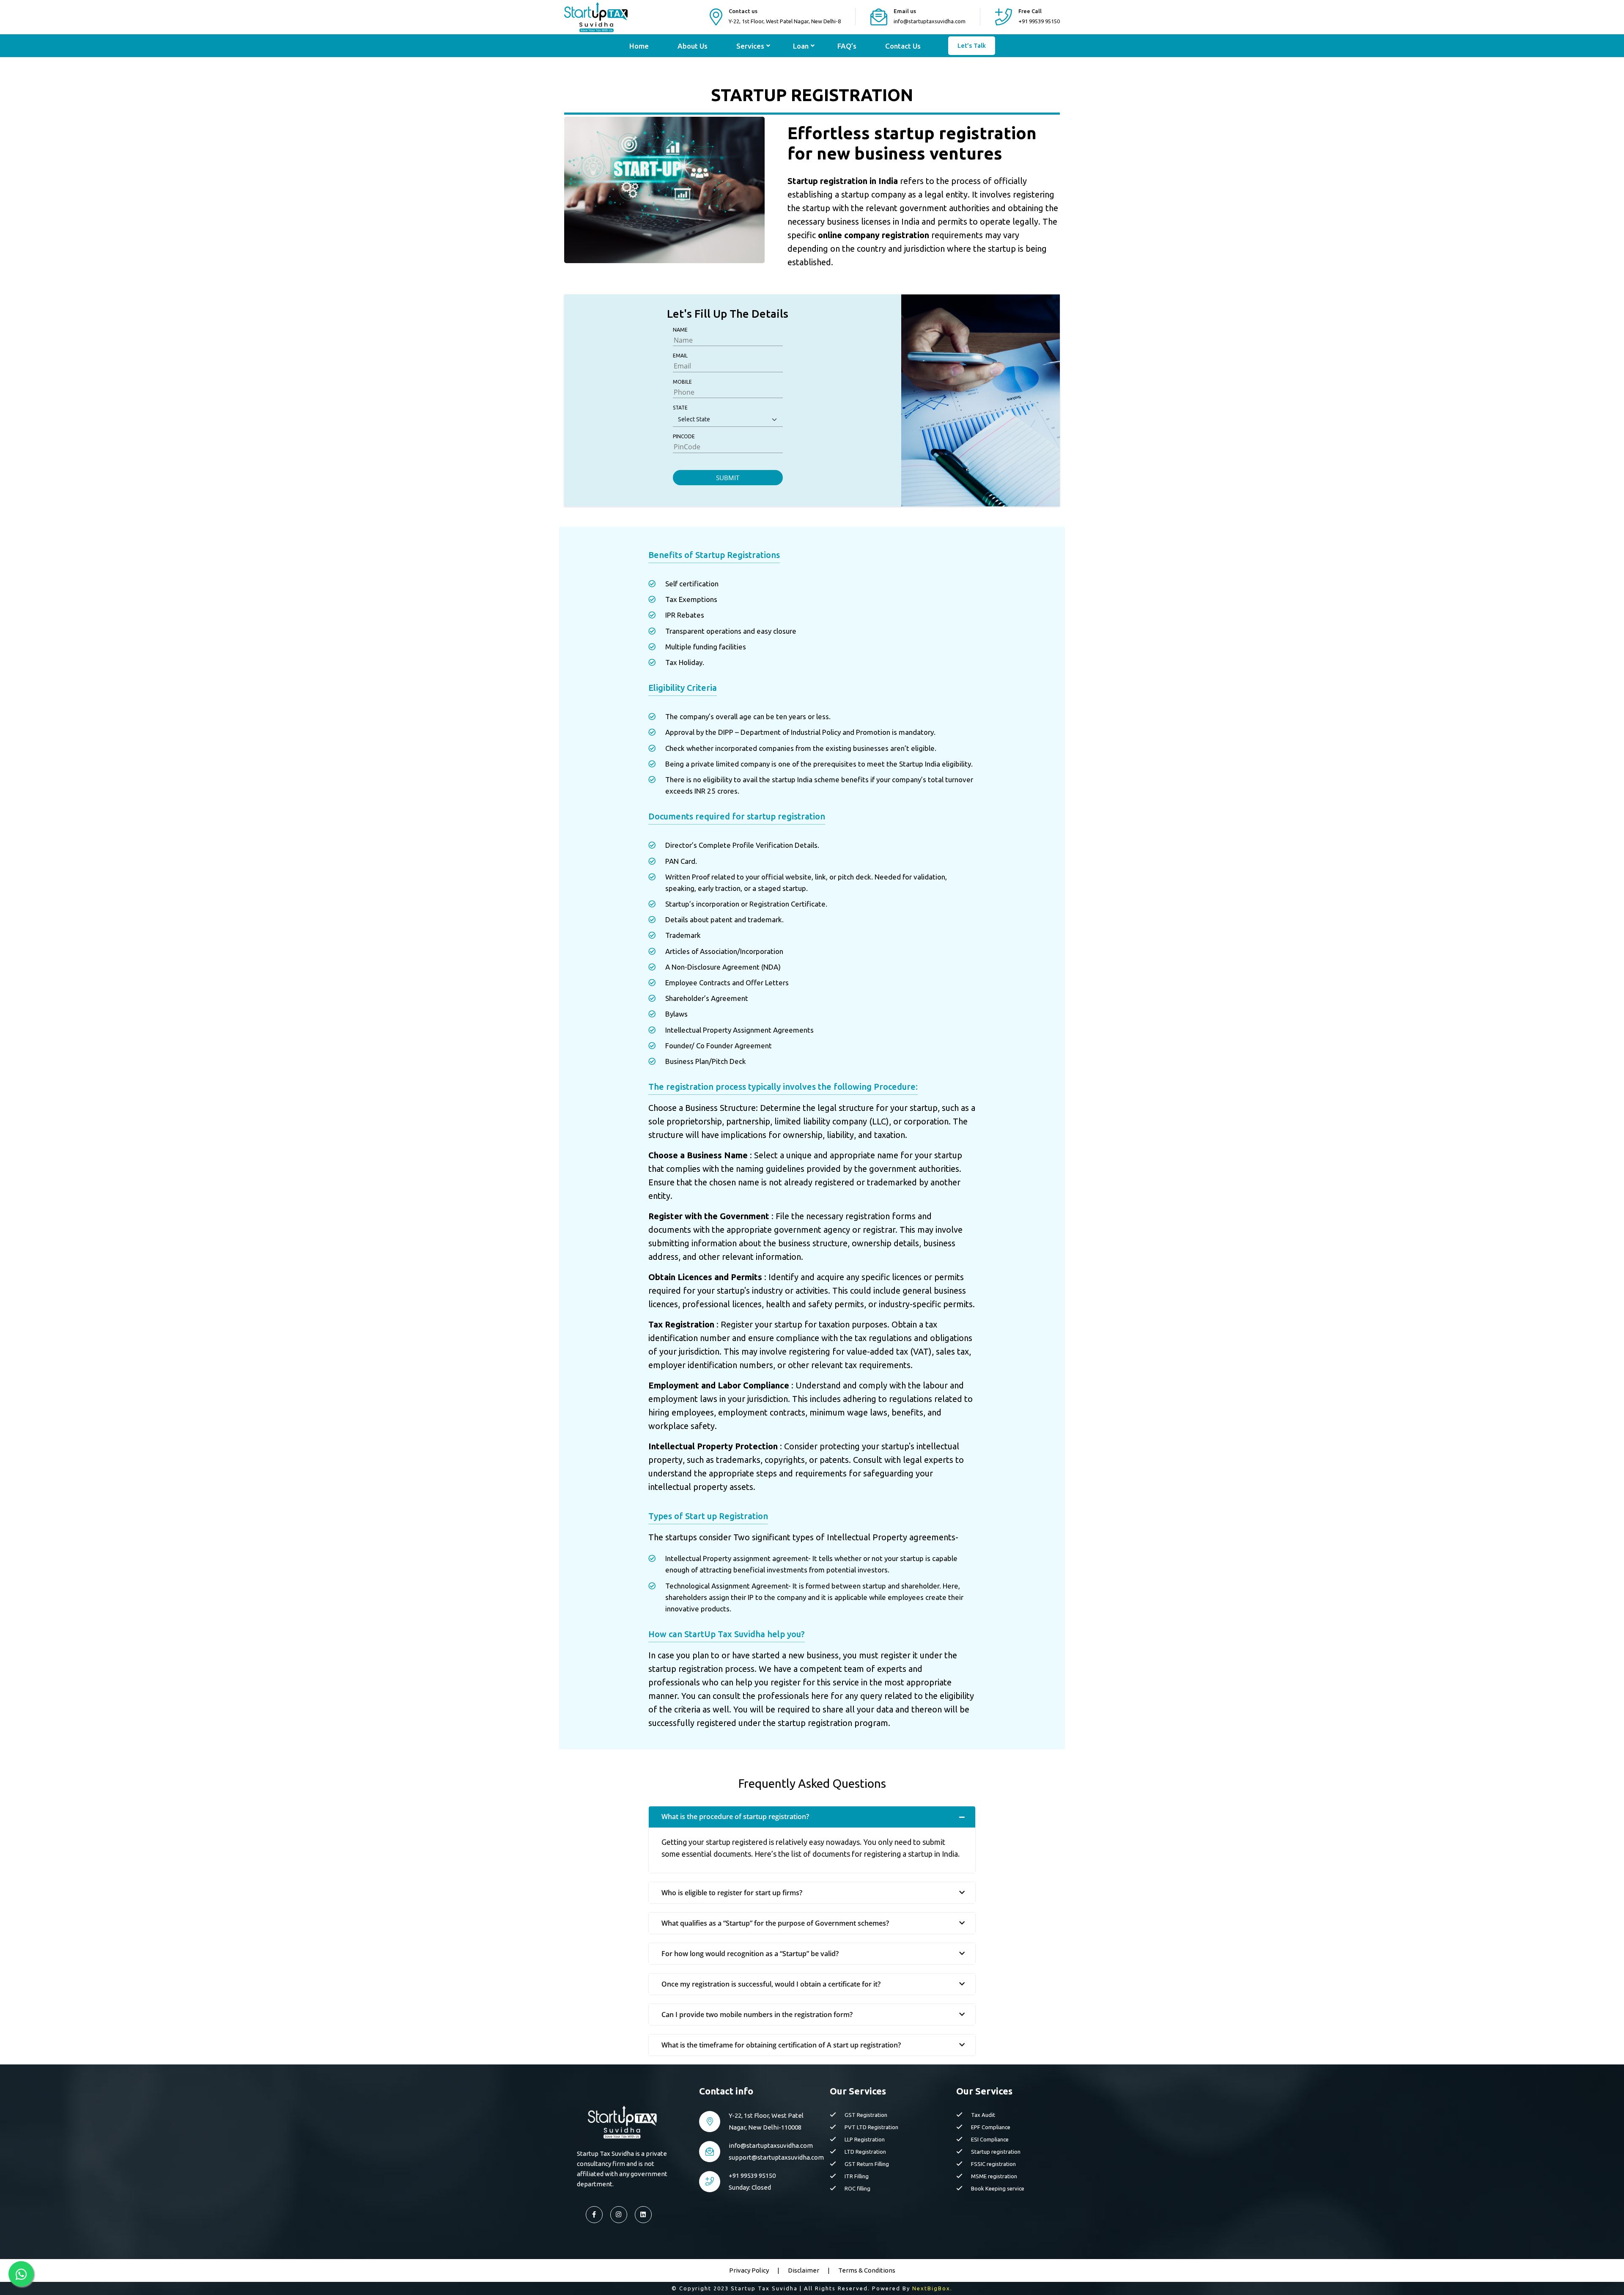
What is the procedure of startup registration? (735, 1817)
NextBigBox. (932, 2288)
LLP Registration (865, 2139)
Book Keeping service (998, 2188)
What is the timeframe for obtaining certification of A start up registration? (781, 2045)
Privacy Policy (749, 2270)
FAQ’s (847, 46)
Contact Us (903, 46)
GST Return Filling (867, 2164)
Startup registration (996, 2152)
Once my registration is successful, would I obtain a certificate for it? (771, 1984)
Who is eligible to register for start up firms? (732, 1893)
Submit (728, 478)
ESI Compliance (990, 2139)
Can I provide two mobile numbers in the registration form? (757, 2015)
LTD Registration (865, 2152)
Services (750, 46)
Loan (801, 46)
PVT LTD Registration (871, 2127)
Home (639, 46)
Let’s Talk (972, 45)
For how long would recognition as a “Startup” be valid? (750, 1954)
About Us (693, 46)
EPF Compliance (991, 2127)
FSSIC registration (993, 2164)
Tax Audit (983, 2115)
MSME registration (994, 2176)
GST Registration (866, 2115)
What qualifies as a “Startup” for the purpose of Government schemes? (775, 1923)
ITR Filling (857, 2176)
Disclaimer (804, 2270)
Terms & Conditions (867, 2270)
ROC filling (857, 2188)
